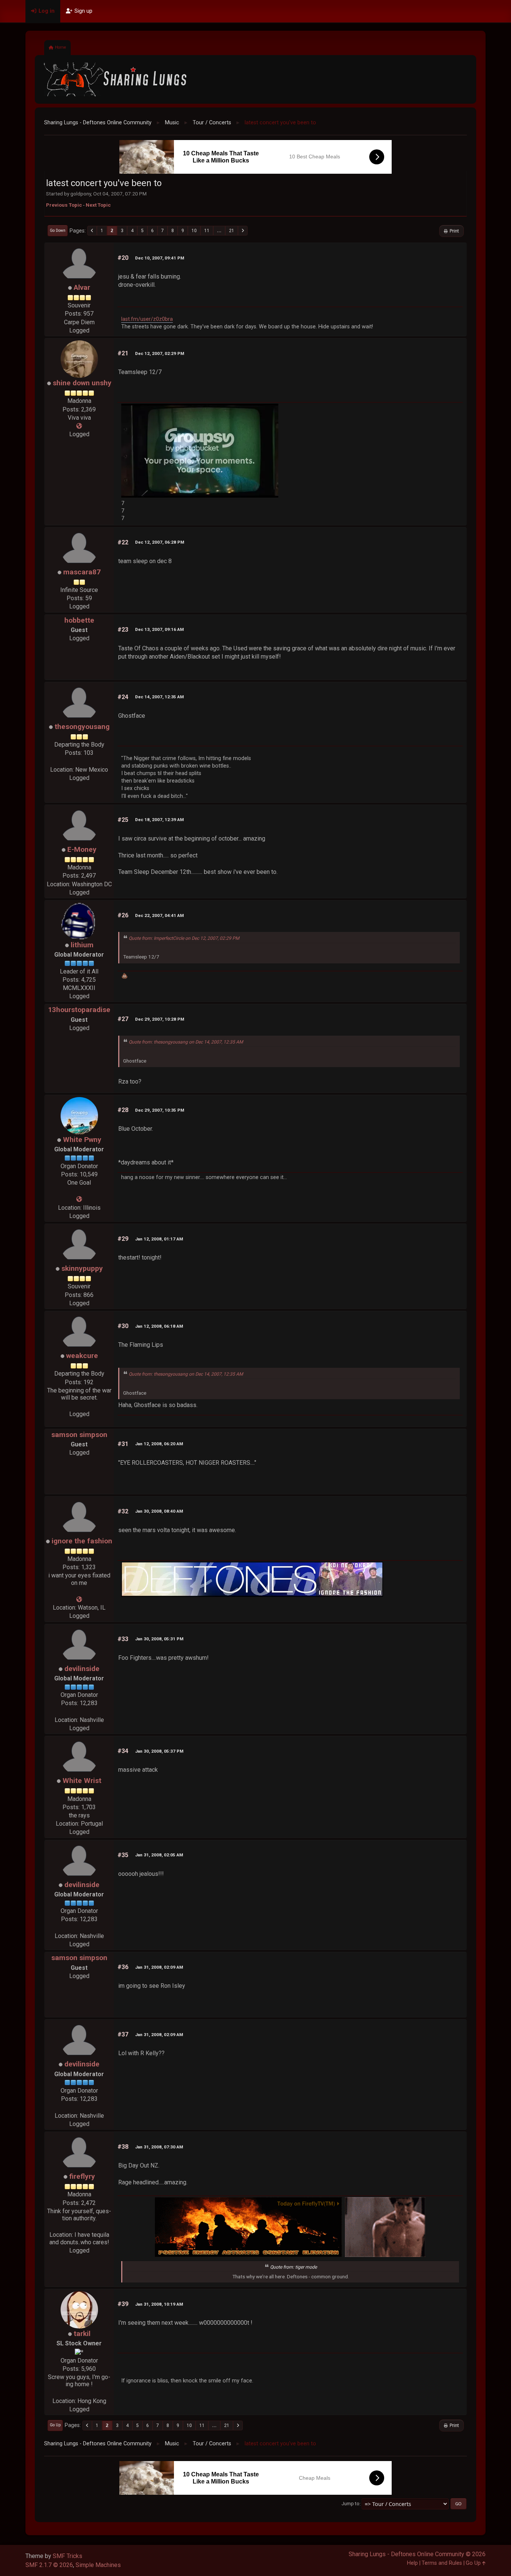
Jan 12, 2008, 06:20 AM (159, 1444)
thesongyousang (82, 727)
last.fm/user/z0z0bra (147, 319)
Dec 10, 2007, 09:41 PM (160, 258)
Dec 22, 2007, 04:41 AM (159, 915)
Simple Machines (98, 2565)
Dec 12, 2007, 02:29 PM (160, 353)
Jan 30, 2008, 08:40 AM (159, 1511)
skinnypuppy (82, 1268)
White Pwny (82, 1140)
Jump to (351, 2504)
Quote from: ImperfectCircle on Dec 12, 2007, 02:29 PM (184, 938)
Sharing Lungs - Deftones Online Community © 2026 (417, 2554)
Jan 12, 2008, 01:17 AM (159, 1239)
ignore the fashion (82, 1541)
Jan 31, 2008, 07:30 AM (159, 2147)
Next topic (98, 205)
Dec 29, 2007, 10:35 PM (160, 1110)
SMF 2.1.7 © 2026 (49, 2565)
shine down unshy (82, 383)
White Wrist (82, 1781)
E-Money (82, 849)
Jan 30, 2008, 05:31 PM (159, 1639)
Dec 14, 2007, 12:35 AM (159, 697)
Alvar (82, 287)
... (219, 231)
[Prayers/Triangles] (79, 426)
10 (194, 231)
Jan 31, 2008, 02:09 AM (159, 1967)
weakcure (82, 1356)
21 (232, 231)
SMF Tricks (68, 2556)
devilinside (82, 1669)
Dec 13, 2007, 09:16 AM (159, 629)
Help (412, 2563)
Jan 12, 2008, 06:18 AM (159, 1326)
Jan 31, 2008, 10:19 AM (159, 2304)
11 (207, 231)
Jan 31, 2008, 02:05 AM (159, 1855)
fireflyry (82, 2176)
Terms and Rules (442, 2563)
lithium (82, 945)
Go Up (55, 2425)
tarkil (82, 2334)
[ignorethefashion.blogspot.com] (79, 1599)
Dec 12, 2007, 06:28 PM (160, 542)
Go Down (58, 230)
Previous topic (64, 205)
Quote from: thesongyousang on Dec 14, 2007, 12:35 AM (186, 1042)
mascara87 (82, 572)
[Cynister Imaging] (79, 1199)
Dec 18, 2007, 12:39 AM (159, 820)
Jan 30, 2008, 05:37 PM (159, 1751)
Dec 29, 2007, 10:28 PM (160, 1019)
